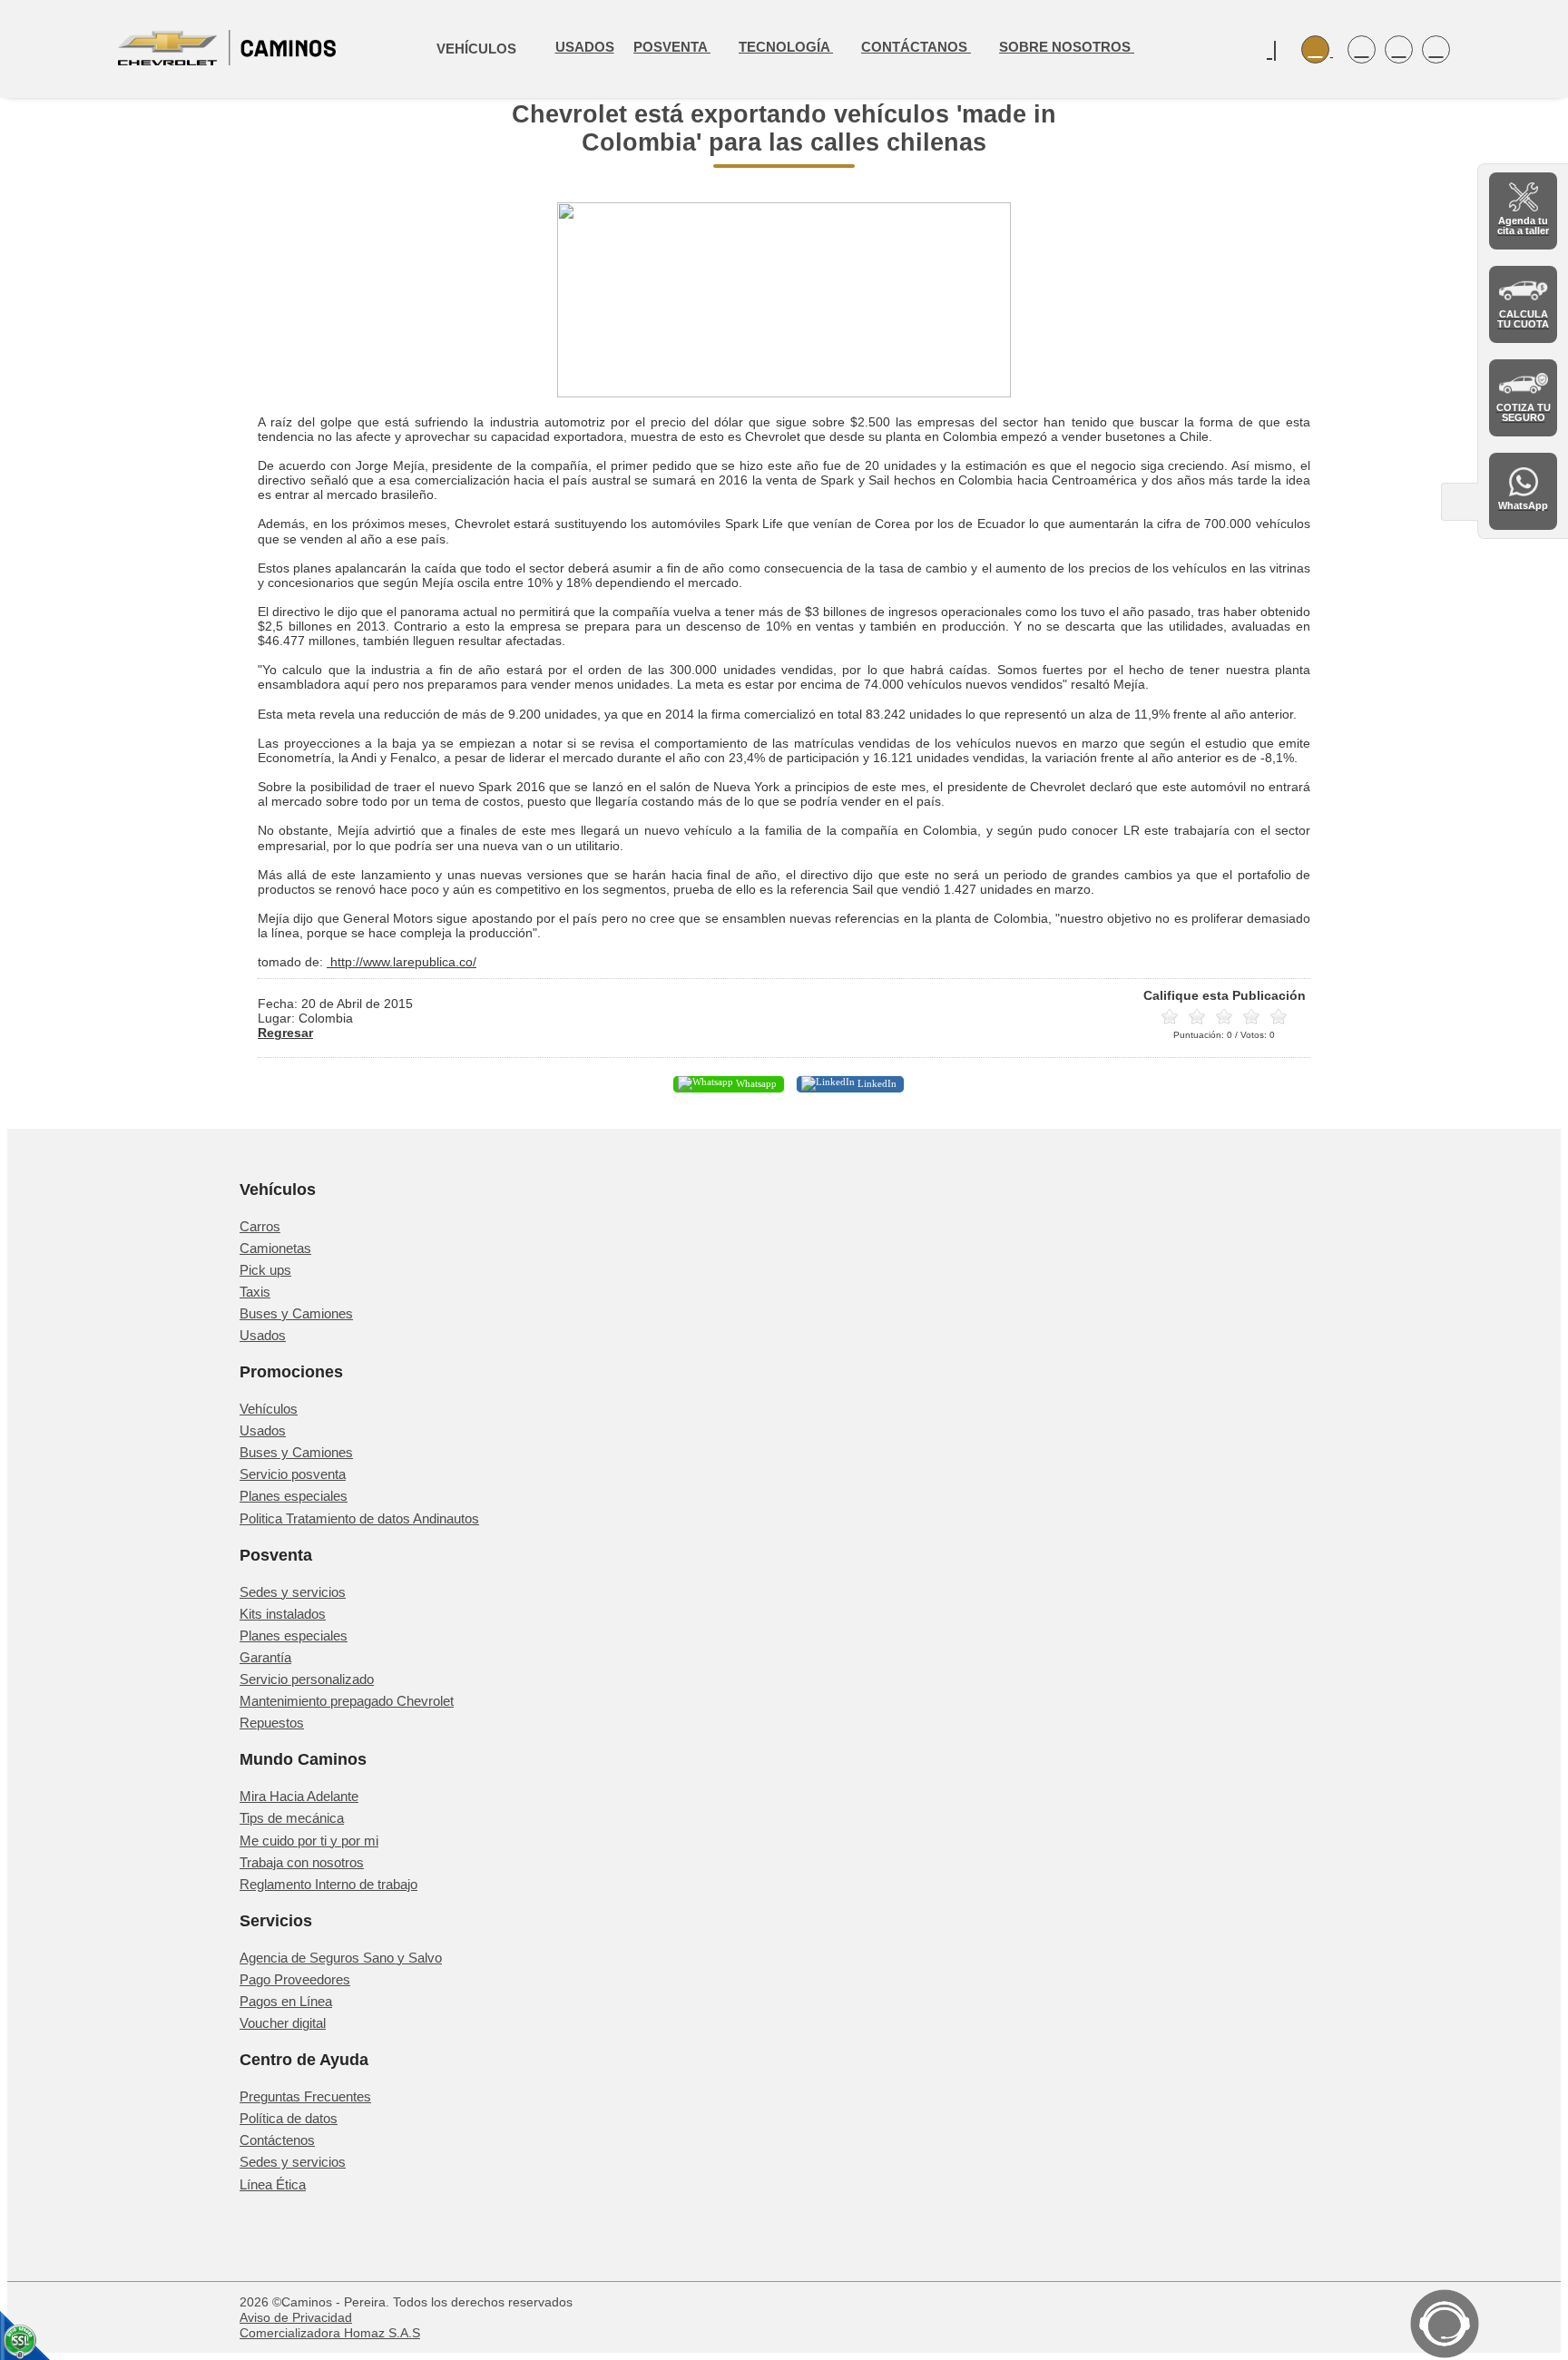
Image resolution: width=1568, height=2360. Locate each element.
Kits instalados (283, 1614)
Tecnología (786, 47)
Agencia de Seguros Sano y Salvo (341, 1958)
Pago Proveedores (295, 1979)
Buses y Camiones (296, 1313)
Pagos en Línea (286, 2001)
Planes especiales (294, 1496)
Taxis (255, 1292)
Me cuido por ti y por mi (309, 1841)
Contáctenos (277, 2140)
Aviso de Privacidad (296, 2317)
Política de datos (289, 2118)
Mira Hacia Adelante (299, 1796)
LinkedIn (876, 1083)
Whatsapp (755, 1083)
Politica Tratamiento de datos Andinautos (359, 1518)
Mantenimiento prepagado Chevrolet (347, 1701)
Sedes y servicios (293, 1592)
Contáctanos (916, 47)
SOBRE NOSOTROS (1067, 47)
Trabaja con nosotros (302, 1862)
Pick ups (265, 1270)
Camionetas (275, 1248)
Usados (585, 47)
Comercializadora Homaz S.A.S (330, 2333)
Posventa (672, 47)
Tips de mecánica (292, 1818)
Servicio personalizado (307, 1679)
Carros (260, 1226)
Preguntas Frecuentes (305, 2096)
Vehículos (269, 1409)
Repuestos (272, 1723)
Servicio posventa (293, 1474)
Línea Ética (273, 2184)
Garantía (265, 1657)
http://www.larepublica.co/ (402, 962)
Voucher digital (283, 2023)
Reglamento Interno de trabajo (328, 1884)
